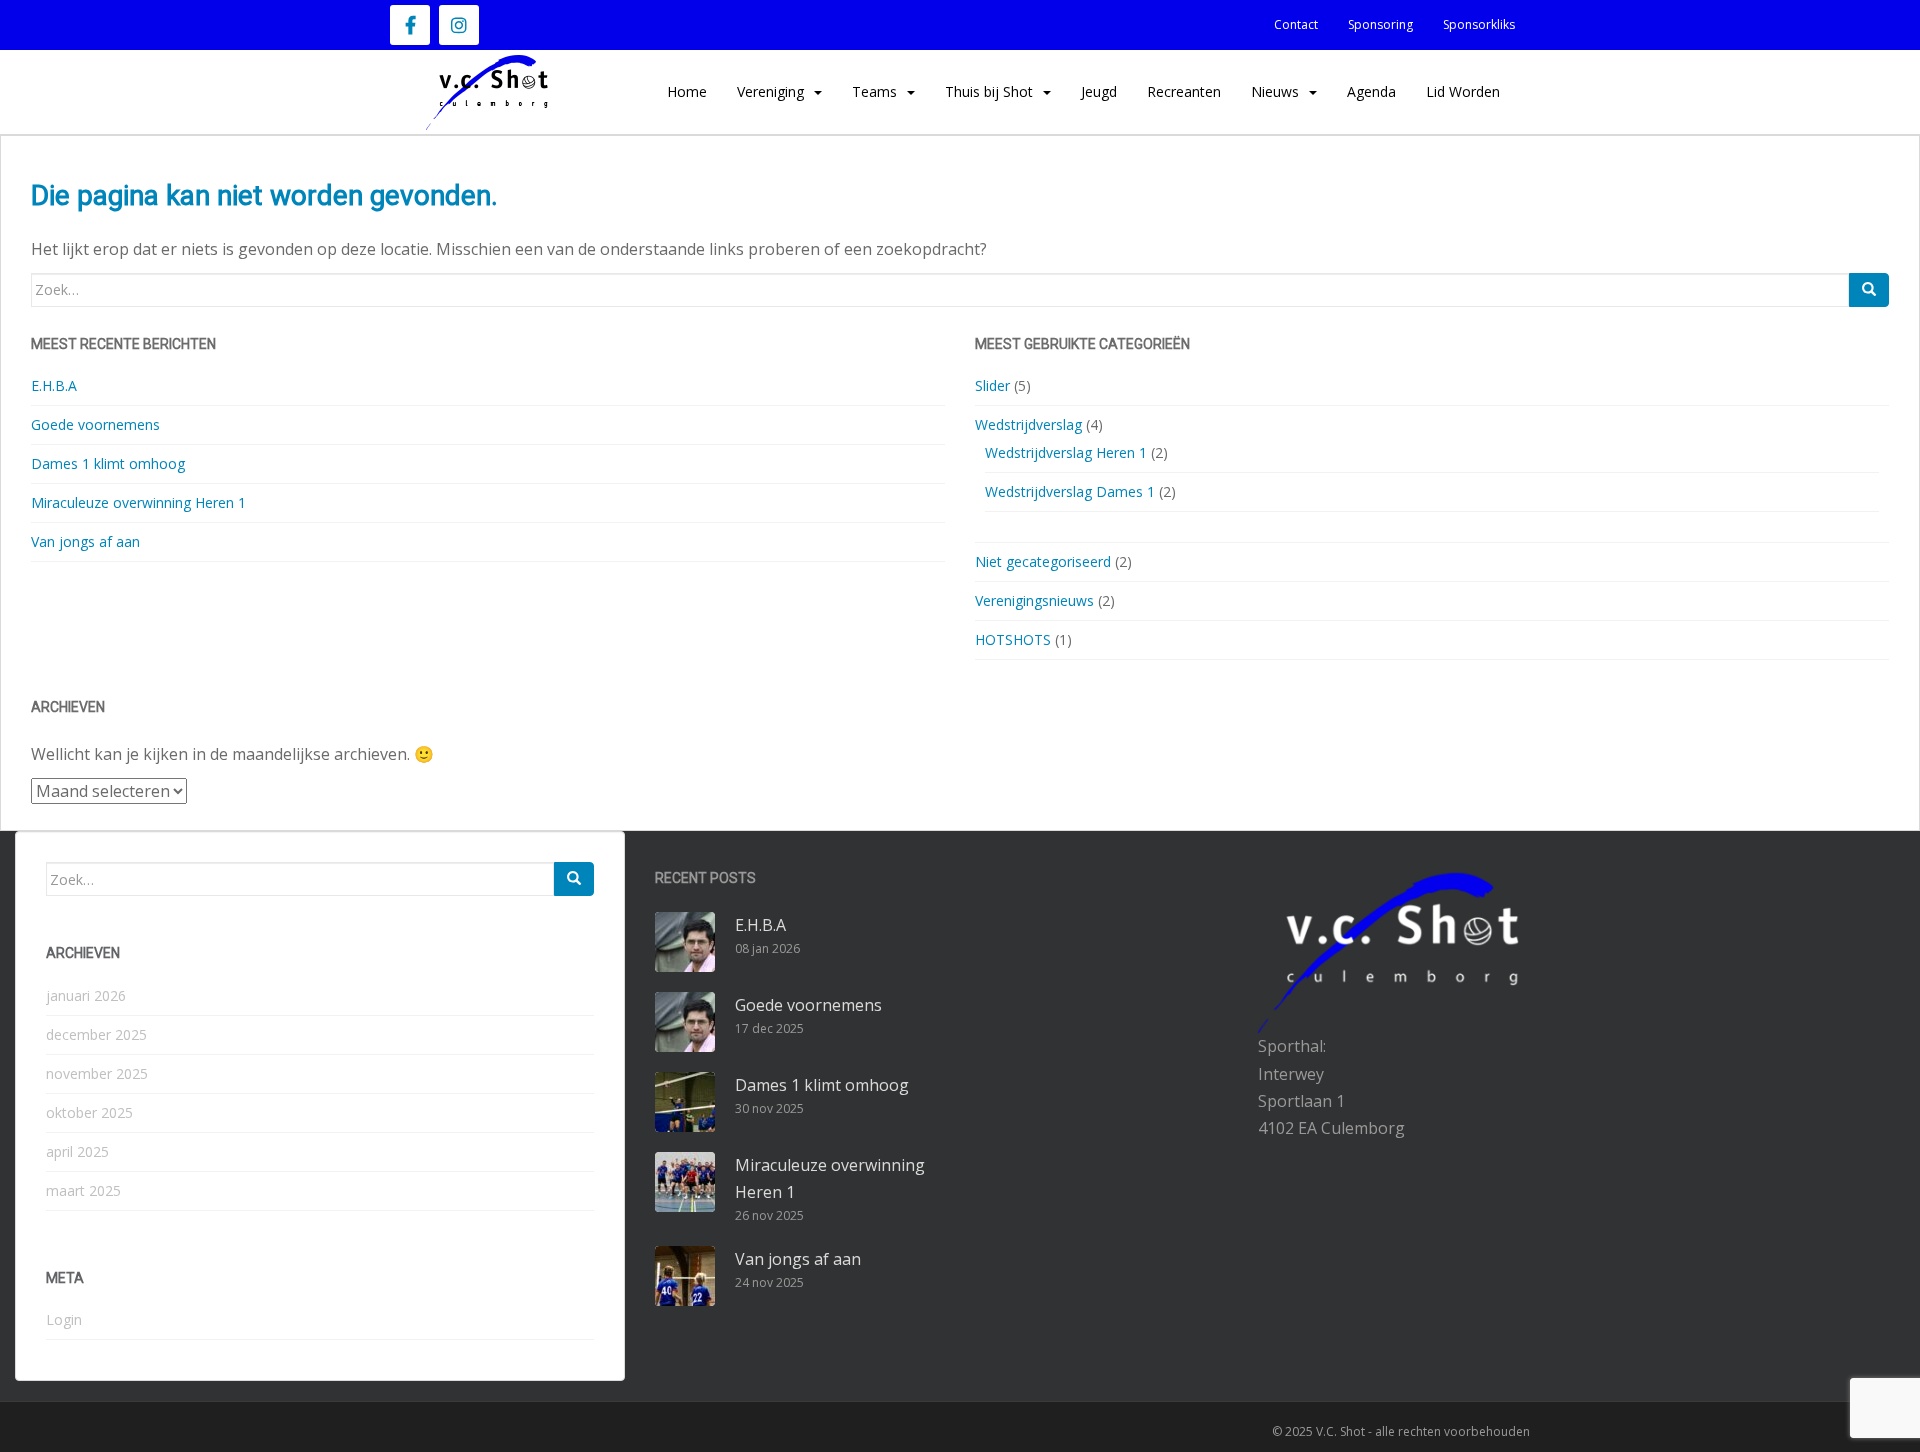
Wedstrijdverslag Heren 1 (1066, 452)
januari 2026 (86, 995)
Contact (1296, 24)
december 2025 (96, 1034)
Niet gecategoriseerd (1043, 561)
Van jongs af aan (85, 541)
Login (64, 1319)
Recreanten (1184, 91)
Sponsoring (1380, 24)
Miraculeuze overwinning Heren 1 (138, 502)
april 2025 (77, 1151)
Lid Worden (1463, 91)
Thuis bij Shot (989, 91)
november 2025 (97, 1073)
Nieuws (1275, 91)
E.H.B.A (54, 385)
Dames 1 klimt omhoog (108, 463)
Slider (992, 385)
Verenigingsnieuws (1034, 600)
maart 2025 (83, 1190)
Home (687, 91)
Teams (874, 91)
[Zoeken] (1869, 290)
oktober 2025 (89, 1112)
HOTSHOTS (1013, 639)
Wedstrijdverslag (1028, 424)
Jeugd (1099, 91)
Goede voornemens (95, 424)
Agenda (1371, 91)
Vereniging (770, 91)
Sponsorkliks (1479, 24)
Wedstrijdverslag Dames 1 (1070, 491)
